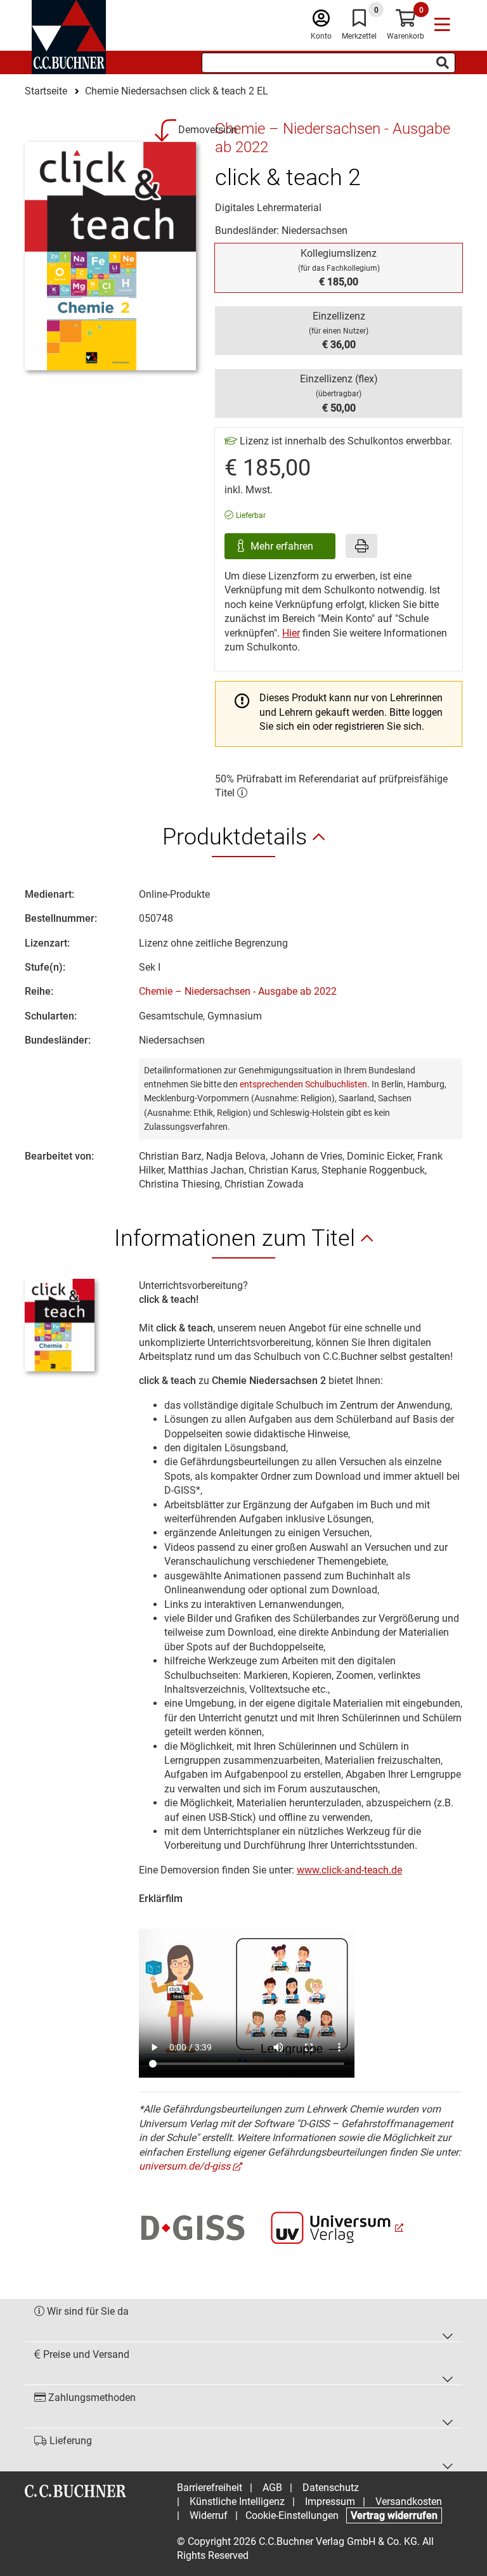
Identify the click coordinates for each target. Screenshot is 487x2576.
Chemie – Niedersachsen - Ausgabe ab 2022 (238, 991)
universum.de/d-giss (185, 2166)
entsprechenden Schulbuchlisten (303, 1084)
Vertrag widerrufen (394, 2515)
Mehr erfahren (283, 546)
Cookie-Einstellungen (292, 2515)
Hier (291, 633)
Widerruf (209, 2515)
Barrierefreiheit (210, 2488)
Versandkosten (409, 2502)
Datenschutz (331, 2488)
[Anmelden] (321, 21)
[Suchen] (443, 63)
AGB (272, 2488)
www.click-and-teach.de (349, 1870)
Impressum (330, 2502)
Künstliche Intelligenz (237, 2502)
